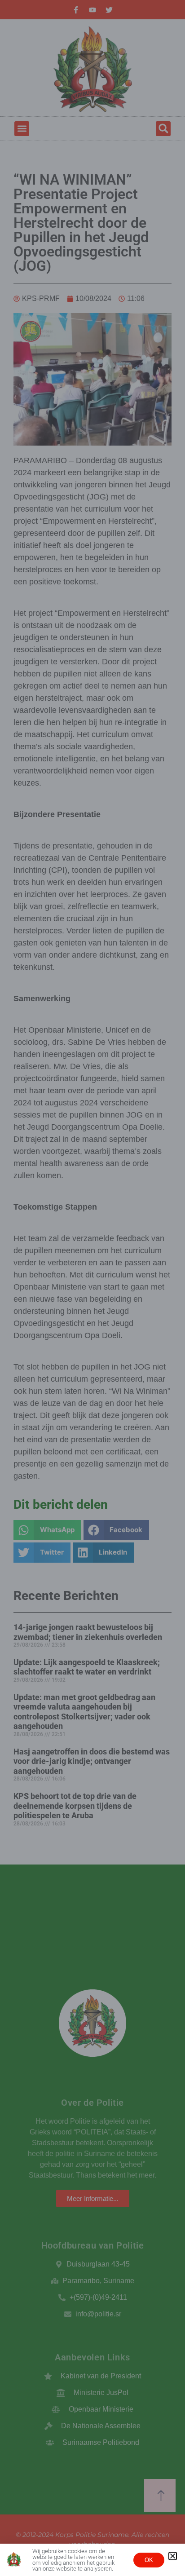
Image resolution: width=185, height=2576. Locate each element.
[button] (173, 2556)
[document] (92, 1288)
